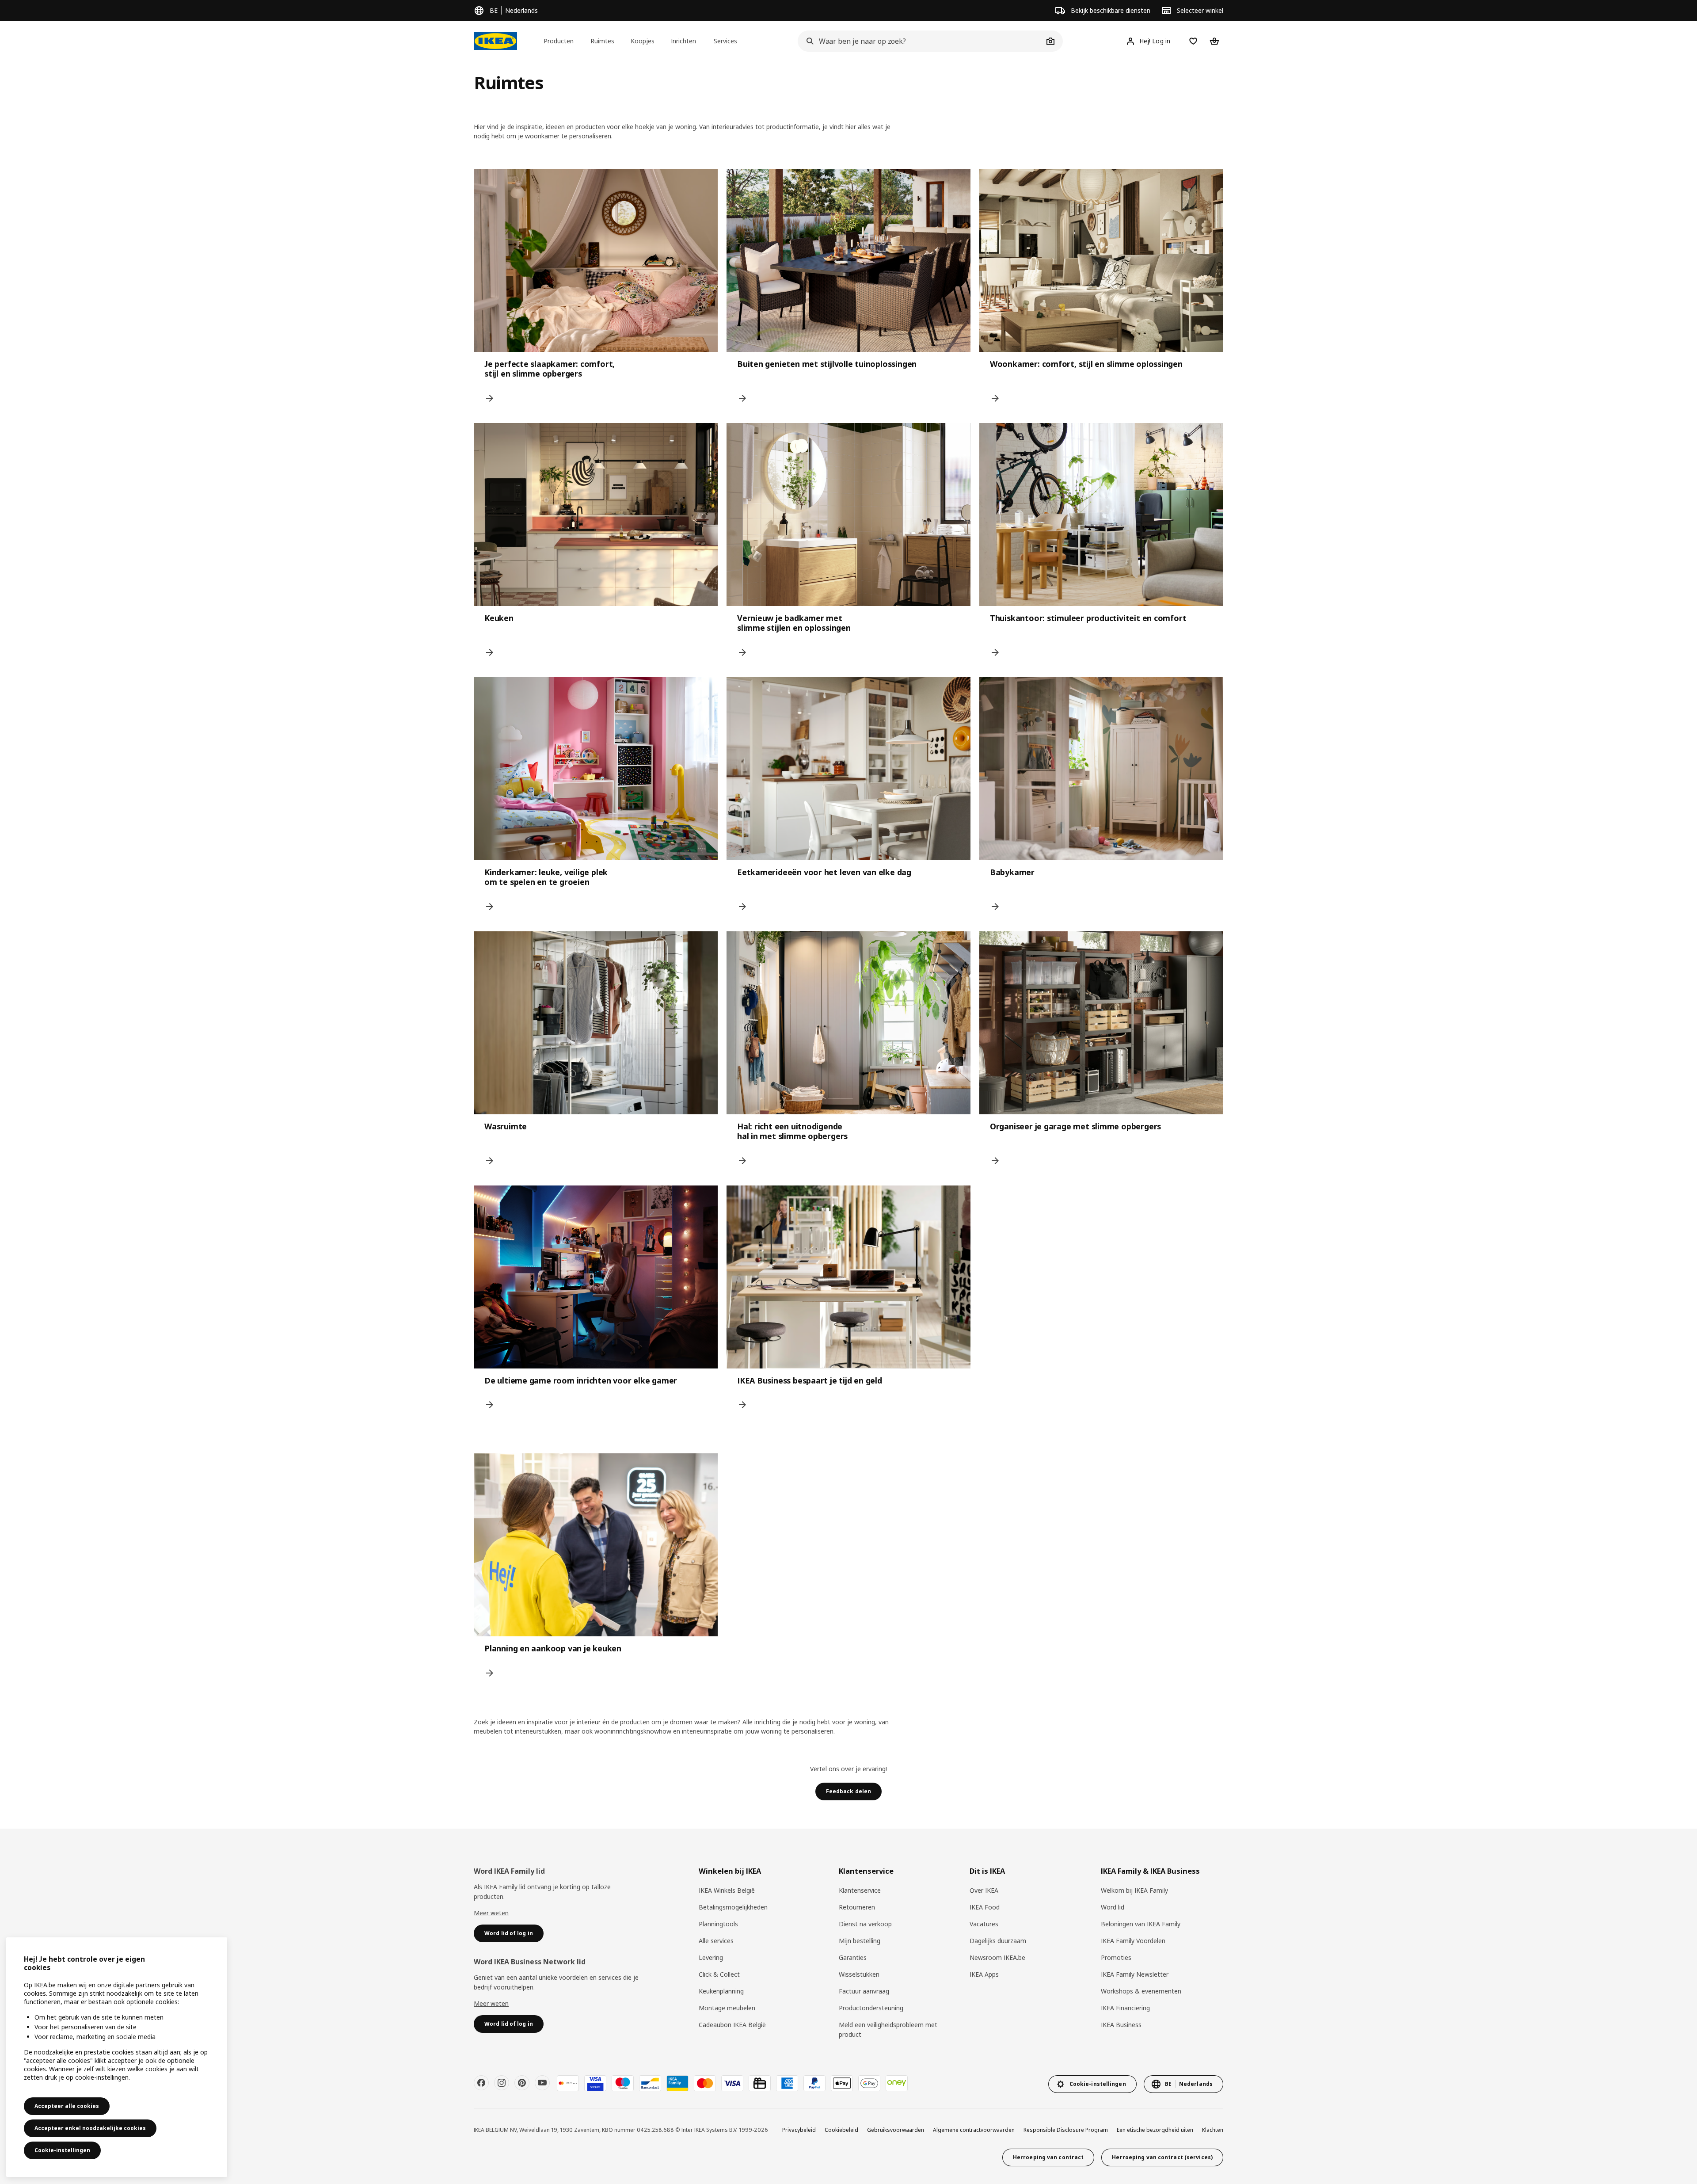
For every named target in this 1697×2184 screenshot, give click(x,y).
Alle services (716, 1941)
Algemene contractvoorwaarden (974, 2130)
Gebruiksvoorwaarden (896, 2130)
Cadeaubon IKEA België (732, 2025)
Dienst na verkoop (865, 1924)
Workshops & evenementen (1141, 1991)
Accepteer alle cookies (67, 2106)
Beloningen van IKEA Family (1141, 1924)
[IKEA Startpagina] (495, 41)
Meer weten (491, 1913)
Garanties (853, 1957)
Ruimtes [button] (602, 41)
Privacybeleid (799, 2130)
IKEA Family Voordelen (1133, 1941)
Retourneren (857, 1907)
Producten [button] (559, 41)
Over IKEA (984, 1890)
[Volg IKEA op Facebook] (481, 2083)
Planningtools (718, 1924)
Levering (711, 1957)
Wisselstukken (859, 1974)
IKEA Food (985, 1907)
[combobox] (921, 41)
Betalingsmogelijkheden (733, 1907)
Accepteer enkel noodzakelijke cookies (90, 2128)
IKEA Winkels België (727, 1890)
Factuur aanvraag (864, 1991)
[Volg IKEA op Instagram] (502, 2083)
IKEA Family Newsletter (1135, 1974)
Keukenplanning (721, 1991)
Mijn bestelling (860, 1941)
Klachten (1213, 2130)
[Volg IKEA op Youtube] (542, 2083)
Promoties (1116, 1957)
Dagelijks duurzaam (998, 1941)
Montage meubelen (727, 2008)
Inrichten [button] (683, 41)
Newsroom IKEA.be (997, 1957)
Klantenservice (860, 1890)
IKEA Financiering (1125, 2008)
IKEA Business (1121, 2025)
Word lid (1113, 1907)
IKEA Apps (984, 1974)
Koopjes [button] (643, 41)
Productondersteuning (871, 2008)
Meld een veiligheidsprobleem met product (888, 2030)
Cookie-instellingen (62, 2150)
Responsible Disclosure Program (1066, 2130)
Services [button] (725, 41)
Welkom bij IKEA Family (1134, 1890)
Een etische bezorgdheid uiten (1155, 2130)
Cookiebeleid (841, 2130)
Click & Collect (719, 1974)
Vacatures (984, 1924)
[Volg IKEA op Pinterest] (522, 2083)
